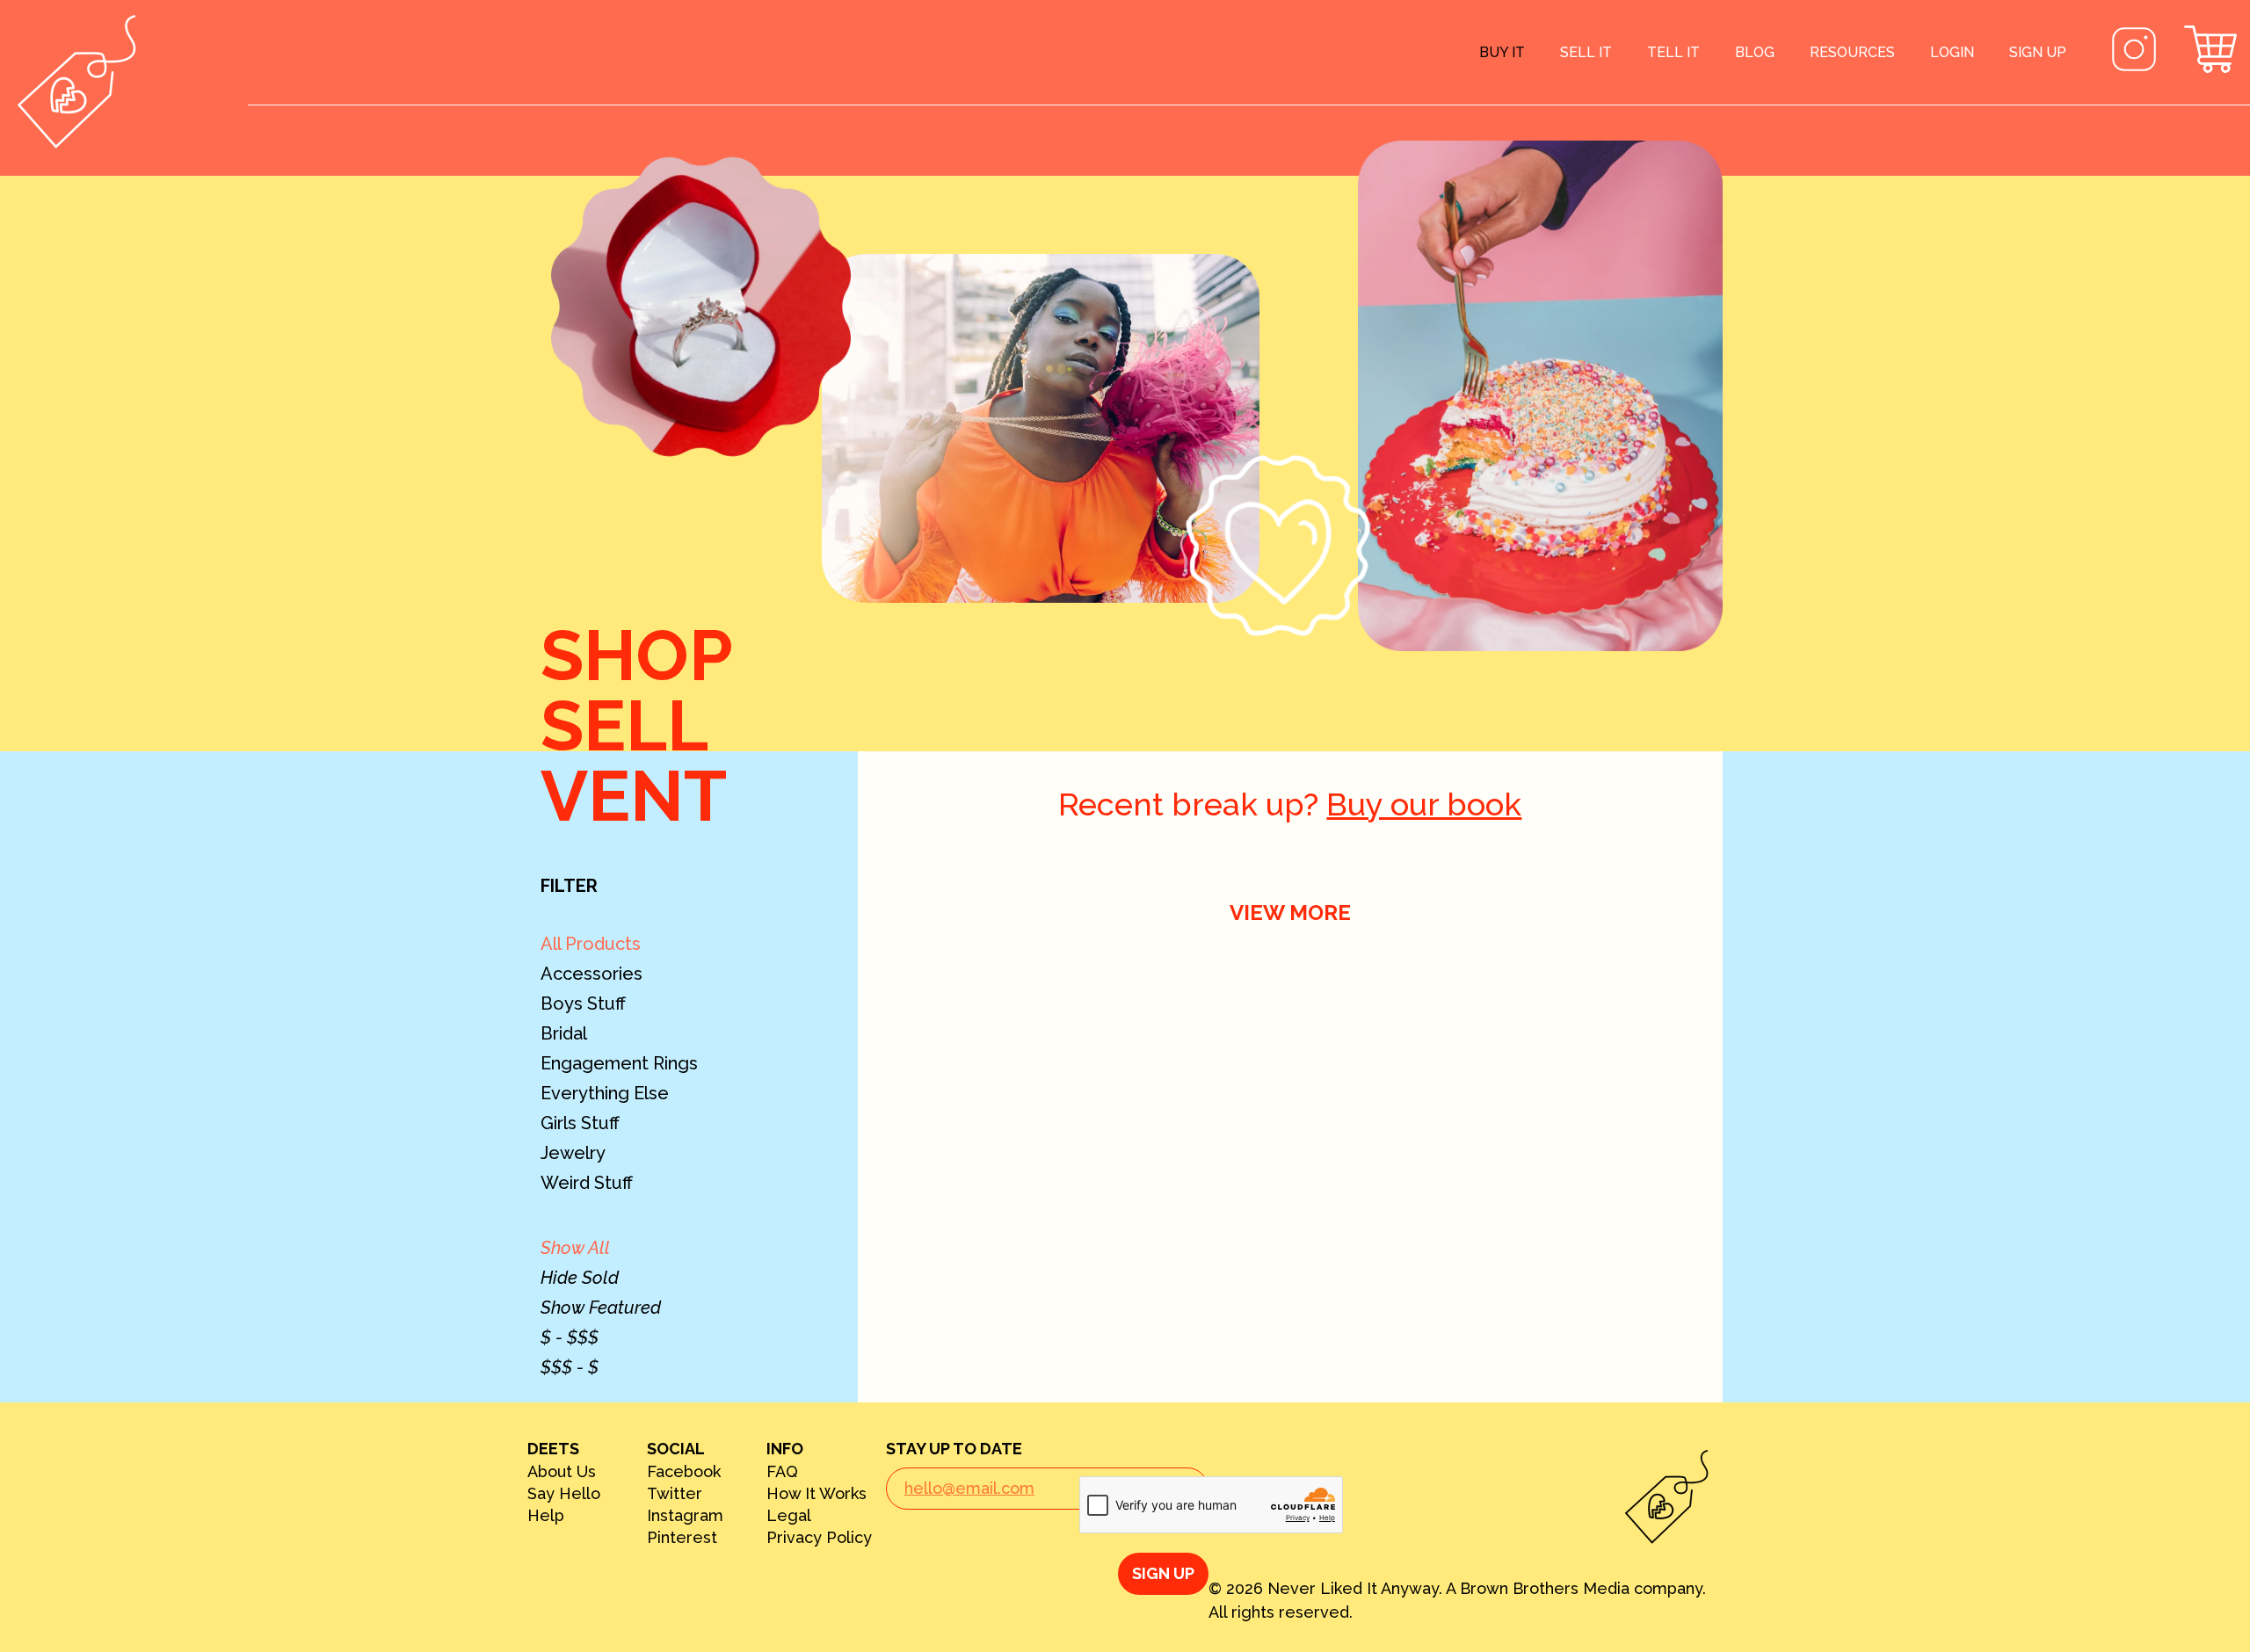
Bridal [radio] (564, 1033)
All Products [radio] (591, 944)
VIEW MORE (1290, 913)
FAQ (782, 1472)
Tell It (1673, 52)
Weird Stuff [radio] (587, 1183)
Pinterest (682, 1538)
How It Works (817, 1494)
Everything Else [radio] (605, 1093)
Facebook (684, 1472)
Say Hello (564, 1494)
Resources (1852, 52)
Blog (1755, 52)
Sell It (1586, 52)
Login (1952, 52)
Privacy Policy (819, 1538)
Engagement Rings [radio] (619, 1063)
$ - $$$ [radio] (570, 1337)
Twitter (675, 1494)
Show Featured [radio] (601, 1308)
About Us (562, 1472)
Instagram (685, 1516)
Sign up (2038, 52)
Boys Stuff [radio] (583, 1004)
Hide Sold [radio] (580, 1278)
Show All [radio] (575, 1248)
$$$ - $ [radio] (570, 1367)
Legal (789, 1516)
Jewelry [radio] (573, 1153)
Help (546, 1516)
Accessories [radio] (592, 974)
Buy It (1502, 52)
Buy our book (1424, 804)
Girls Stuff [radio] (580, 1123)
